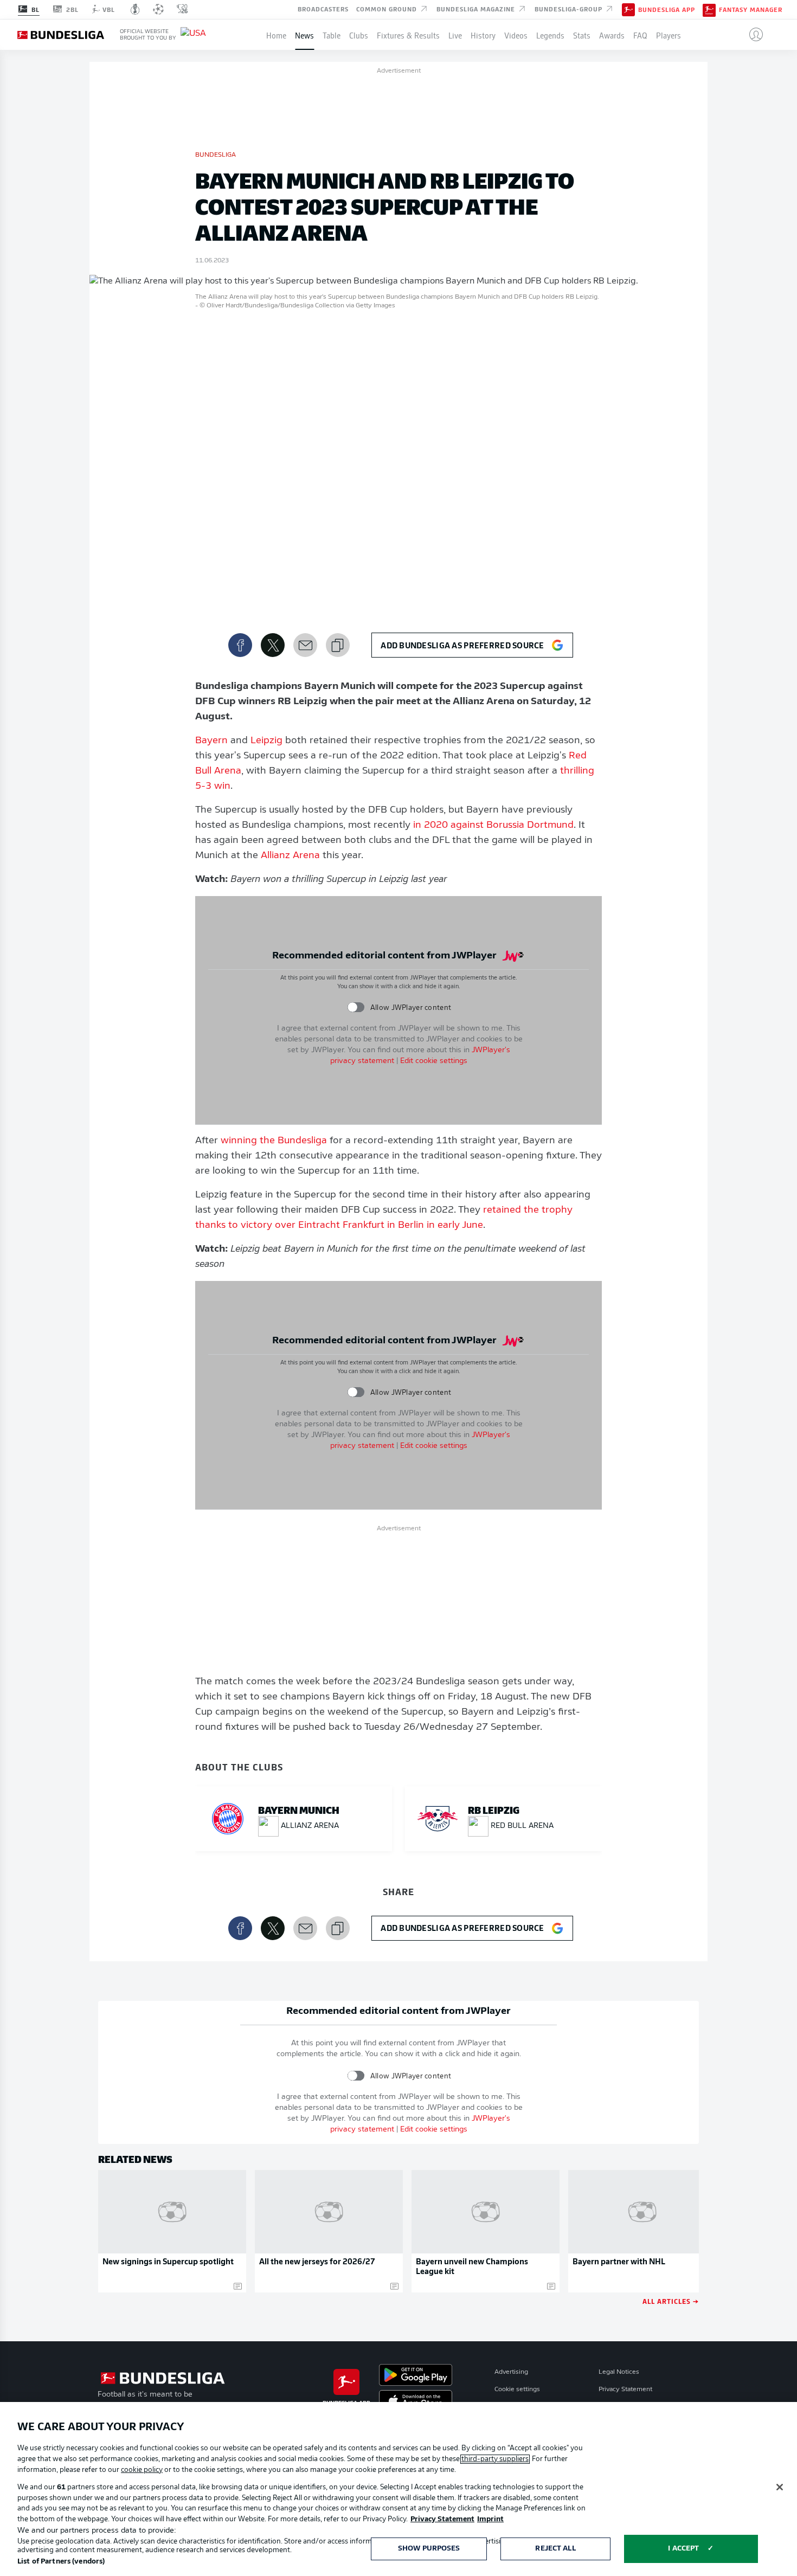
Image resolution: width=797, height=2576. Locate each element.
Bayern (211, 741)
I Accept (683, 2549)
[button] (752, 35)
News (304, 35)
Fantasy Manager (751, 10)
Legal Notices (619, 2372)
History (483, 35)
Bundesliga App (667, 10)
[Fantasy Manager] (709, 9)
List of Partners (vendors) (61, 2562)
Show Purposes (429, 2549)
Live (455, 35)
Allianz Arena (290, 856)
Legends (550, 35)
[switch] (356, 1007)
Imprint (490, 2519)
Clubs (359, 35)
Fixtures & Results (408, 35)
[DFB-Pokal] (135, 9)
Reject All (555, 2549)
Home (276, 35)
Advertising (511, 2372)
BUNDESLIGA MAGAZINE (477, 9)
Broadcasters (323, 9)
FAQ (640, 35)
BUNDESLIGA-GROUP (570, 9)
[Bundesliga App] (628, 9)
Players (669, 35)
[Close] (780, 2487)
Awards (612, 35)
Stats (582, 35)
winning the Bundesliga (274, 1141)
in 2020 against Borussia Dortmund (493, 826)
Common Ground (388, 9)
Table (332, 35)
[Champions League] (158, 9)
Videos (516, 35)
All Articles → (671, 2301)
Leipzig (266, 741)
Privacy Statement (625, 2390)
